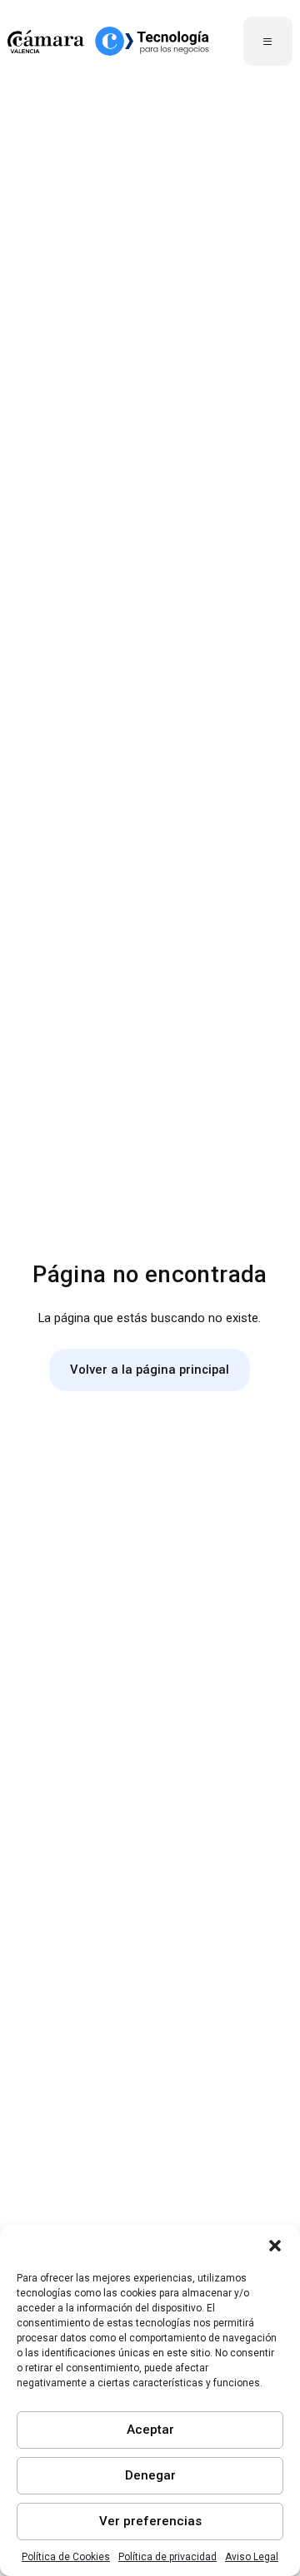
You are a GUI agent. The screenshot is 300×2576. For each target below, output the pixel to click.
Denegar (150, 2475)
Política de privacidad (167, 2557)
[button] (275, 2246)
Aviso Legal (252, 2557)
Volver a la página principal (150, 1370)
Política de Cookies (66, 2557)
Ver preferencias (150, 2521)
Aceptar (150, 2430)
